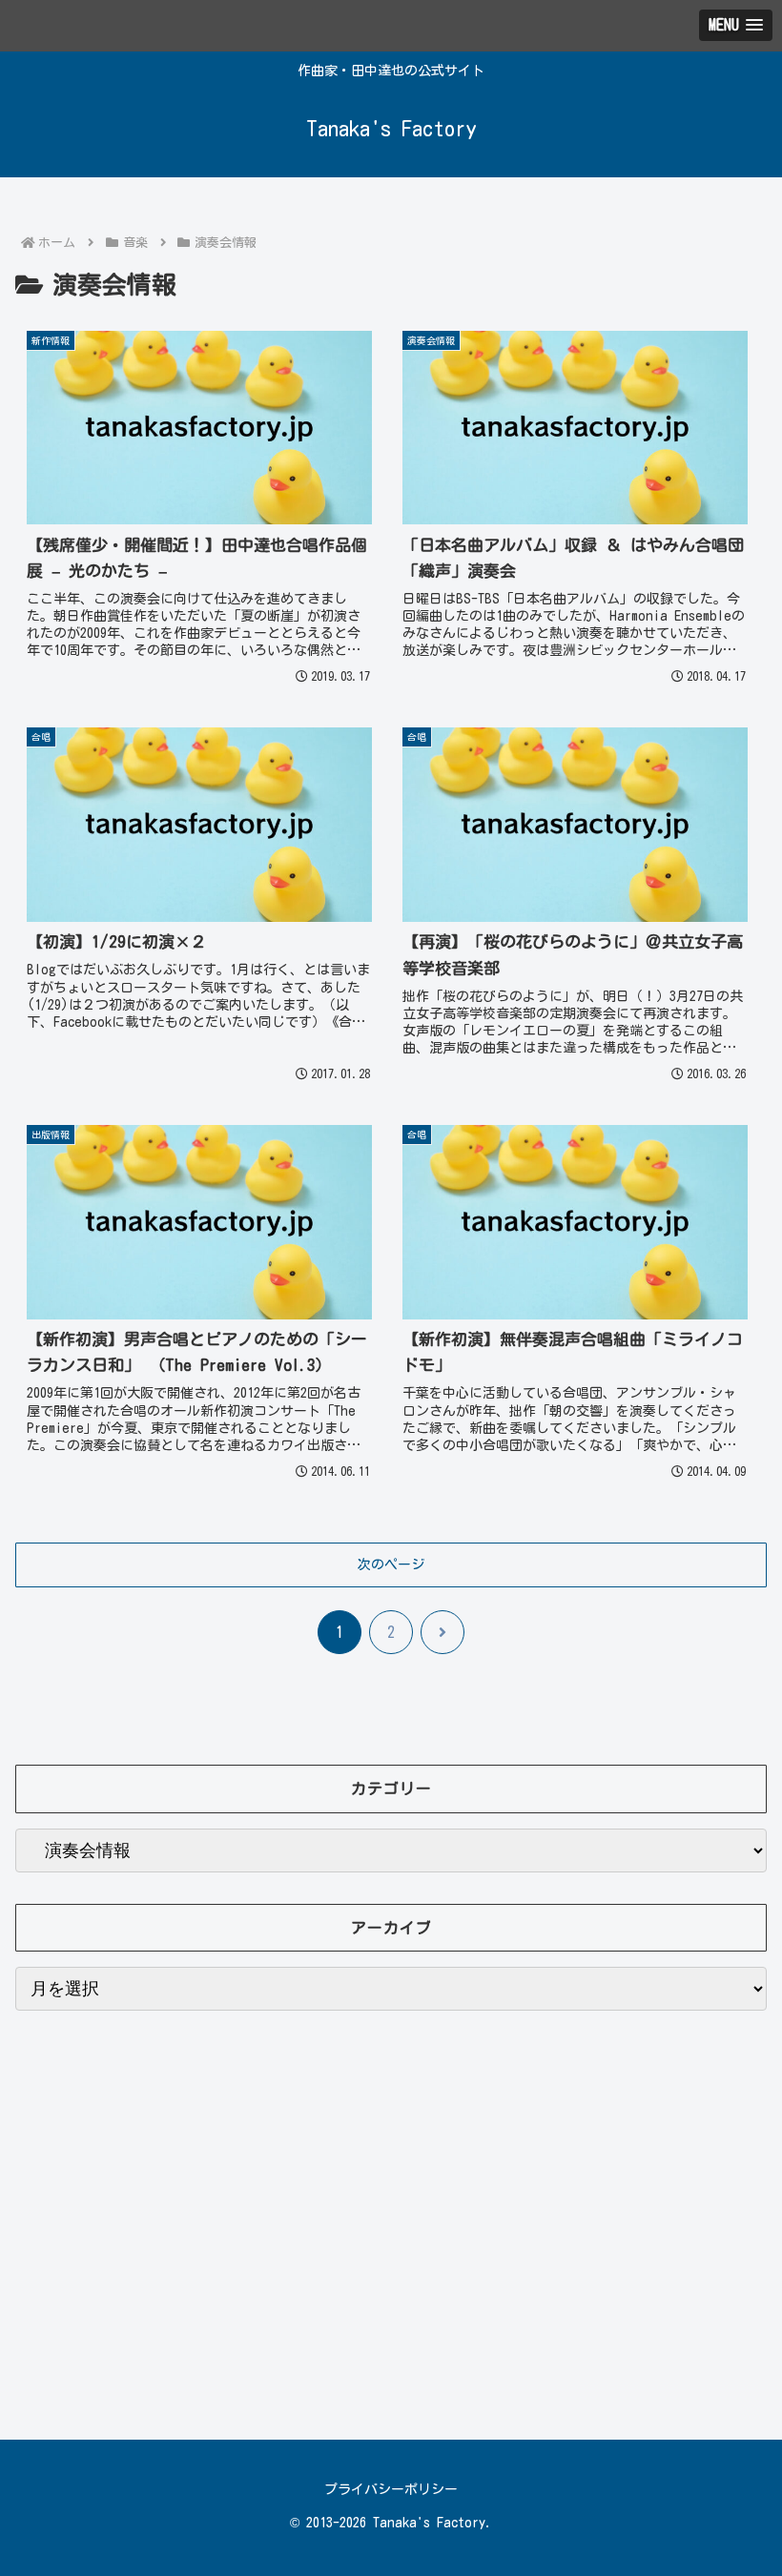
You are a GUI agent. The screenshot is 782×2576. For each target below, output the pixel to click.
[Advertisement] (391, 2225)
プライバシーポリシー (391, 2489)
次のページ (391, 1564)
